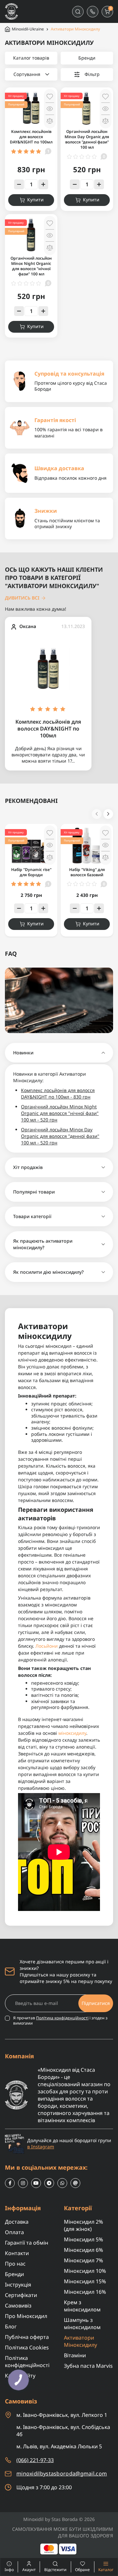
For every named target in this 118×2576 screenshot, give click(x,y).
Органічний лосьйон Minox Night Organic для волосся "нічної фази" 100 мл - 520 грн (60, 1113)
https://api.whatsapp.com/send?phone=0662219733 (62, 2183)
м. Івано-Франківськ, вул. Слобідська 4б (63, 2431)
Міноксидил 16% (85, 2292)
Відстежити (55, 2570)
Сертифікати (21, 2295)
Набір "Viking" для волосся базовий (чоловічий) (87, 875)
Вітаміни (75, 2355)
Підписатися (96, 2003)
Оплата (14, 2232)
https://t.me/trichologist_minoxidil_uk (49, 2183)
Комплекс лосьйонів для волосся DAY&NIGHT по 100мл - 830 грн (58, 1093)
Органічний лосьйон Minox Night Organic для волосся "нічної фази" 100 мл (31, 266)
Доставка (17, 2222)
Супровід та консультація (69, 374)
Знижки (46, 511)
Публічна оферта (27, 2337)
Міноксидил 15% (85, 2281)
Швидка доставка (59, 468)
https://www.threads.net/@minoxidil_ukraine (75, 2183)
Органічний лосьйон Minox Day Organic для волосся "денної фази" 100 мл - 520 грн (60, 1136)
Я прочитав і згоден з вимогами (60, 2021)
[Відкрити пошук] (78, 12)
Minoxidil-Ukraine (28, 29)
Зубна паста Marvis (88, 2366)
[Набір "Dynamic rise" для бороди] (31, 845)
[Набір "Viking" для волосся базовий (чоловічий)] (87, 845)
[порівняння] (50, 121)
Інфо (7, 2567)
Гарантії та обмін (27, 2243)
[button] (93, 12)
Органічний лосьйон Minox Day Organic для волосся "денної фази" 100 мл (87, 139)
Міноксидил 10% (85, 2271)
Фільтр (92, 74)
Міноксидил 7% (83, 2260)
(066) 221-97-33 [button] (35, 2460)
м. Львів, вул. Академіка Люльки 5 (59, 2446)
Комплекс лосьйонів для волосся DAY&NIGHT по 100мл (31, 137)
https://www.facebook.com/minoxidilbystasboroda (10, 2183)
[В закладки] (50, 97)
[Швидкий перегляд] (50, 109)
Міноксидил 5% (83, 2239)
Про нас (15, 2264)
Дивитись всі (22, 598)
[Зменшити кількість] (19, 184)
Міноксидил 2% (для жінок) (83, 2225)
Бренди (87, 58)
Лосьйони (47, 1646)
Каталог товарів (31, 58)
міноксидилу (72, 1733)
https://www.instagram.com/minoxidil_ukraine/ (23, 2183)
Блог (11, 2326)
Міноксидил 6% (83, 2250)
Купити (35, 200)
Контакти (17, 2253)
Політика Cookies (27, 2347)
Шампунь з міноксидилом (82, 2324)
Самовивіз (18, 2306)
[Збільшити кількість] (43, 184)
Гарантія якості (55, 420)
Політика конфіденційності (62, 2018)
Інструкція (18, 2285)
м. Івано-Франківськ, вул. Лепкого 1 (62, 2415)
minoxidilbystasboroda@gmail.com (62, 2474)
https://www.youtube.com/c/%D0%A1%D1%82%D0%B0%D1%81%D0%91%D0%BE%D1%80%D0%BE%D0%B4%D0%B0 (36, 2183)
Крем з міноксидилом (82, 2306)
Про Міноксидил (26, 2316)
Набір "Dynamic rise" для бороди (31, 872)
